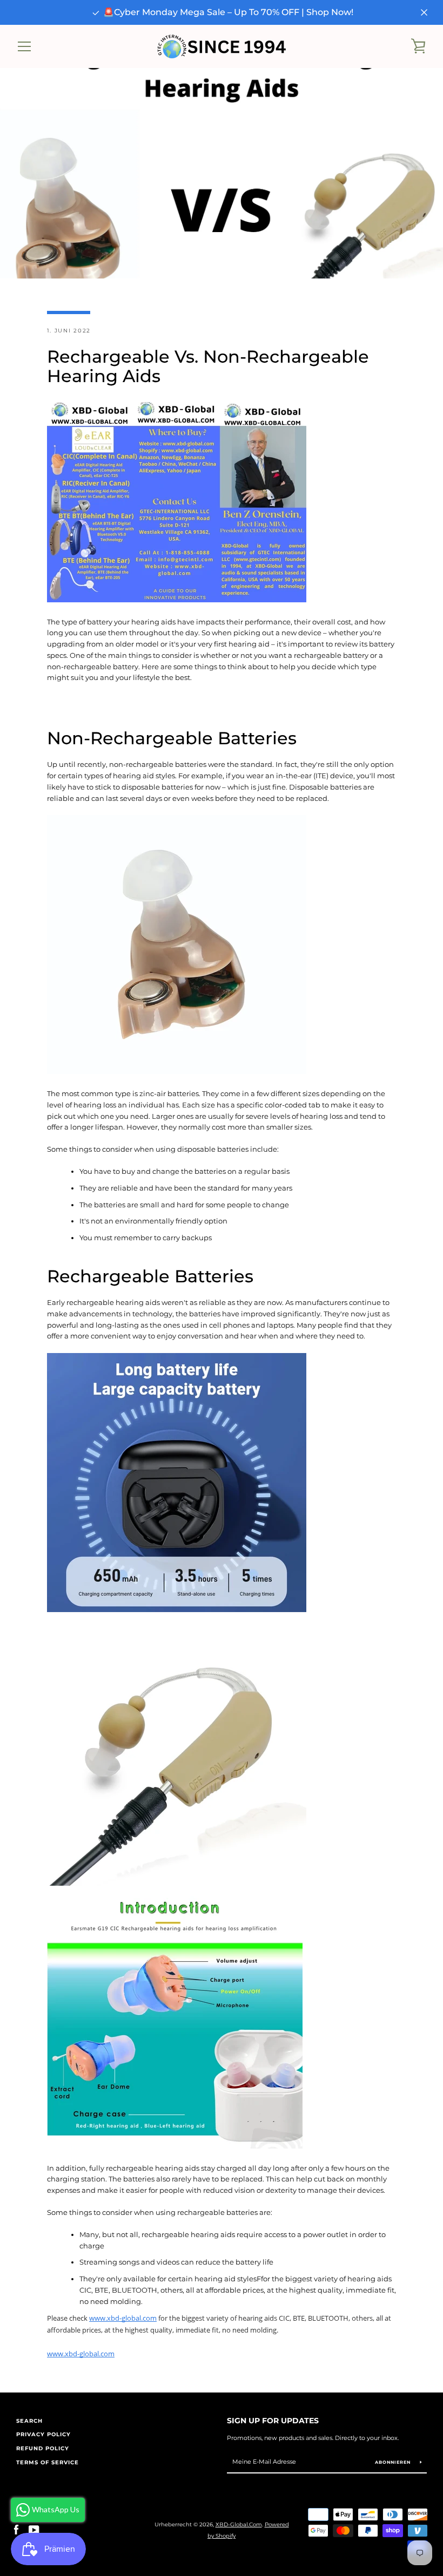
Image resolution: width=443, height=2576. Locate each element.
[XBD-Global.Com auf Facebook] (16, 2530)
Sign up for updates (273, 2421)
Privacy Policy (43, 2434)
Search (29, 2421)
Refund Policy (43, 2448)
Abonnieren (394, 2462)
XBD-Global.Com (239, 2524)
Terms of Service (48, 2462)
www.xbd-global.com (123, 2318)
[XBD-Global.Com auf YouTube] (34, 2530)
